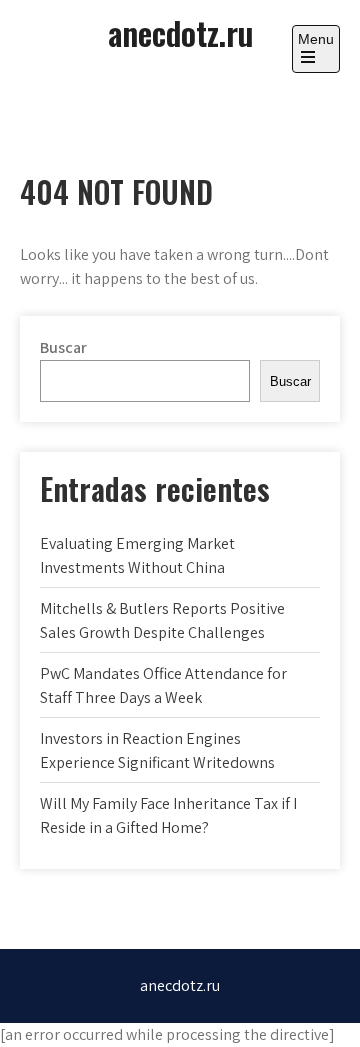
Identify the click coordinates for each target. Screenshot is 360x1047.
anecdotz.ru (180, 32)
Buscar (63, 347)
